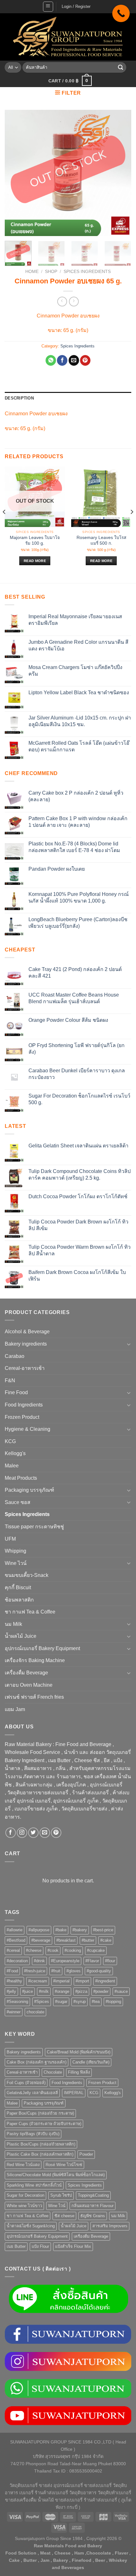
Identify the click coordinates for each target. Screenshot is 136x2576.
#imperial (61, 1981)
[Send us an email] (45, 1833)
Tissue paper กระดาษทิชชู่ (34, 1527)
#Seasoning (17, 2002)
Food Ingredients (24, 1405)
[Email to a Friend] (74, 360)
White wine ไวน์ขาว (24, 2206)
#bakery (80, 1930)
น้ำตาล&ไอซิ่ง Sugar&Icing (31, 2226)
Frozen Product (22, 1417)
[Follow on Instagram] (22, 1833)
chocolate (35, 2012)
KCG (10, 1441)
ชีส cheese (64, 2216)
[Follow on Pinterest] (56, 1833)
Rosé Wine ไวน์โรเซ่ (64, 2165)
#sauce (121, 1991)
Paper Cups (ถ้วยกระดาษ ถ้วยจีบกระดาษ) (44, 2124)
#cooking (73, 1950)
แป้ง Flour (40, 2246)
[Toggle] (129, 1344)
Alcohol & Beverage (27, 1332)
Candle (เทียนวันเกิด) (91, 2062)
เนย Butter (16, 2246)
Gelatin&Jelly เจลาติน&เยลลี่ (32, 2093)
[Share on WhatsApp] (51, 360)
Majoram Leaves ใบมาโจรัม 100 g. (35, 540)
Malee (12, 1466)
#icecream (38, 1981)
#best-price (103, 1930)
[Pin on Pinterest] (85, 360)
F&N (10, 1380)
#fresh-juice (35, 1971)
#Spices (42, 2002)
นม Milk (13, 1624)
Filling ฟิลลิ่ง (79, 2072)
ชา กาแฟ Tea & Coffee (30, 1612)
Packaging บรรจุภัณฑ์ (29, 1490)
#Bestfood (16, 1940)
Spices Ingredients (87, 272)
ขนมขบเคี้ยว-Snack (27, 1575)
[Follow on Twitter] (33, 1833)
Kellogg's (15, 1453)
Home (32, 272)
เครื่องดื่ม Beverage (26, 1673)
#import (82, 1981)
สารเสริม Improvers (110, 2226)
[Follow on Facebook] (11, 1833)
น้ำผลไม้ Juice (21, 1636)
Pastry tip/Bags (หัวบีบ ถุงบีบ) (33, 2134)
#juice (28, 1991)
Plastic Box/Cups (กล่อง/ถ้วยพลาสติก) (41, 2144)
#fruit (56, 1971)
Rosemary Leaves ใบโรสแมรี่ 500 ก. (101, 540)
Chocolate (53, 2072)
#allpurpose (39, 1930)
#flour (110, 1961)
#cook (53, 1950)
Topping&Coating (93, 2195)
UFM (10, 1539)
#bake (61, 1930)
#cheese (34, 1950)
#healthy (14, 1981)
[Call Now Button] (121, 13)
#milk (44, 1991)
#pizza (81, 1991)
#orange (62, 1991)
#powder (101, 1991)
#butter (88, 1940)
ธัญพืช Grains (93, 2216)
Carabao (15, 1356)
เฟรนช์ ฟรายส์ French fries (34, 1697)
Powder (86, 2154)
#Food (12, 1971)
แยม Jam (15, 1709)
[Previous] (15, 173)
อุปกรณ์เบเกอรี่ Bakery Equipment (42, 1648)
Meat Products (21, 1478)
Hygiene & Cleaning (28, 1429)
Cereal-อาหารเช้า (25, 1368)
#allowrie (15, 1930)
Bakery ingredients (26, 1344)
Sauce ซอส (18, 1502)
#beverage (41, 1940)
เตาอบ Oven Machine (29, 1685)
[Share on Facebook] (62, 360)
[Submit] (121, 68)
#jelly (11, 1991)
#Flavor (92, 1961)
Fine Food (16, 1392)
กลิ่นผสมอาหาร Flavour (93, 2206)
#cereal (13, 1950)
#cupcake (96, 1950)
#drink (39, 1961)
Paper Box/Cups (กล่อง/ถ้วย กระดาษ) (40, 2113)
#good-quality (99, 1971)
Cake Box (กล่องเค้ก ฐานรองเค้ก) (37, 2062)
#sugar (61, 2002)
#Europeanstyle (65, 1961)
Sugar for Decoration (25, 2195)
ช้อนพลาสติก (19, 1600)
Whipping (15, 1551)
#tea (96, 2002)
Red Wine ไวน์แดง (23, 2165)
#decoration (17, 1961)
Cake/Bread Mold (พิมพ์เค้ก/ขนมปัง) (79, 2052)
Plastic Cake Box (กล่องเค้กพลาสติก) (40, 2154)
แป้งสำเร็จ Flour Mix (73, 2246)
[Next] (121, 173)
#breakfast (66, 1940)
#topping (113, 2002)
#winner (14, 2012)
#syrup (80, 2002)
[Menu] (48, 7)
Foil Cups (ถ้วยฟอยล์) (26, 2083)
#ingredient (105, 1981)
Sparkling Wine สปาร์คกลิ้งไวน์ (34, 2185)
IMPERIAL (74, 2093)
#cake (106, 1940)
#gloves (74, 1971)
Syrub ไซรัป (61, 2195)
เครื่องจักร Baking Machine (35, 1660)
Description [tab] (19, 398)
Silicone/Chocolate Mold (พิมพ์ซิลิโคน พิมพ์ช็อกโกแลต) (56, 2175)
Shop (51, 272)
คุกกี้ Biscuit (18, 1587)
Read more (35, 561)
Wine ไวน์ (16, 1563)
